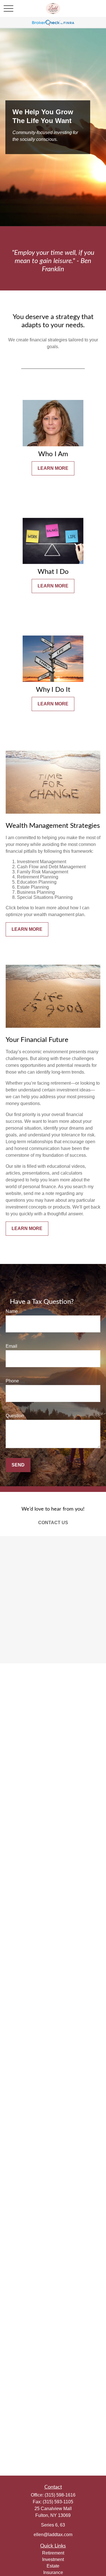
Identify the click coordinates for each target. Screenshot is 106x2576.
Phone (12, 1381)
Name (12, 1311)
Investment (53, 2559)
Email (11, 1346)
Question (15, 1416)
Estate (53, 2566)
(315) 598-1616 (60, 2495)
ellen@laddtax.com (53, 2535)
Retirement (53, 2553)
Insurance (53, 2572)
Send (18, 1465)
